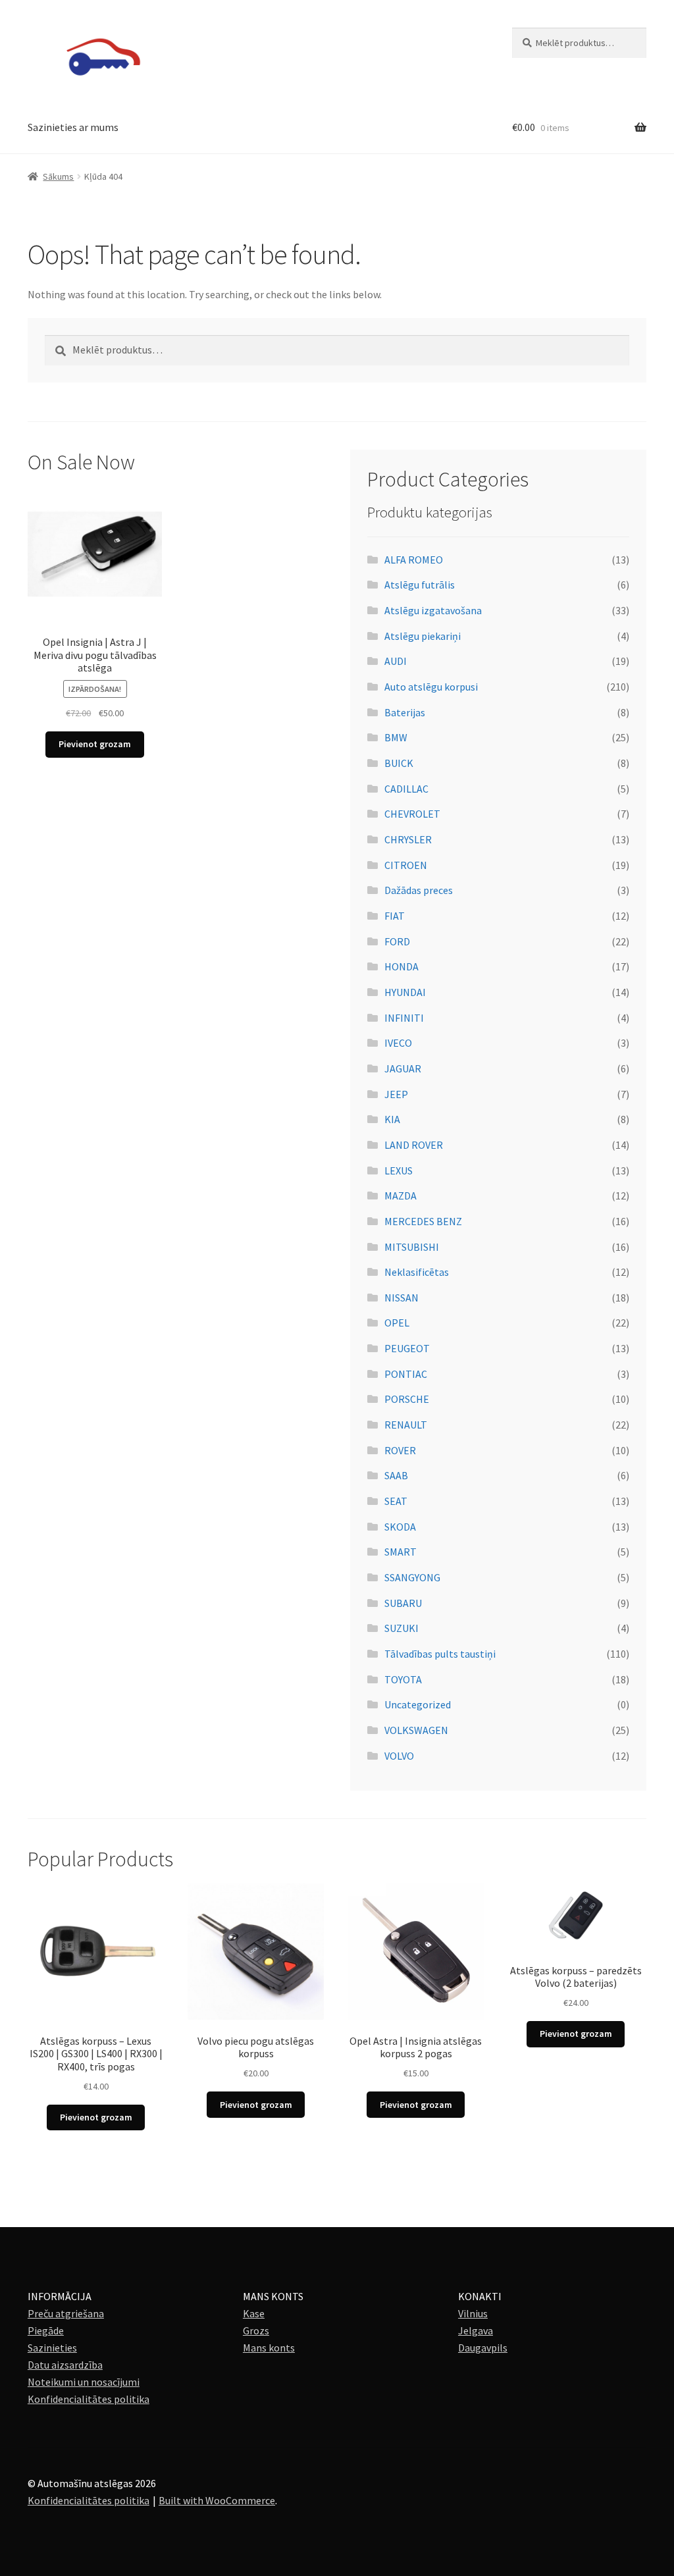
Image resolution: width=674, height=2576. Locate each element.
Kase (254, 2313)
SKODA (400, 1527)
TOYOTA (403, 1679)
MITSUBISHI (412, 1247)
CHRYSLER (408, 839)
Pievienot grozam (95, 744)
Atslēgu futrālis (420, 585)
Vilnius (473, 2313)
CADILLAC (406, 789)
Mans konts (269, 2348)
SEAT (396, 1501)
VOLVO (399, 1756)
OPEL (397, 1323)
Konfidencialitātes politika (89, 2399)
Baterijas (405, 712)
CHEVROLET (412, 814)
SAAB (396, 1475)
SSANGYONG (412, 1577)
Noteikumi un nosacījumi (84, 2382)
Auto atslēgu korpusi (431, 687)
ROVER (400, 1450)
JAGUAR (403, 1068)
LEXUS (399, 1170)
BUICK (399, 763)
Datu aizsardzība (65, 2365)
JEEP (396, 1094)
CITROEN (406, 865)
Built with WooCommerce (217, 2500)
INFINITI (404, 1018)
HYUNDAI (405, 992)
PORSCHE (407, 1399)
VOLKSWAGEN (416, 1730)
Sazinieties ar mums (73, 127)
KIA (392, 1119)
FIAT (395, 916)
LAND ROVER (414, 1145)
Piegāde (46, 2330)
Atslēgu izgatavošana (433, 610)
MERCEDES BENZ (423, 1221)
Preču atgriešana (66, 2313)
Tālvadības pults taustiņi (440, 1654)
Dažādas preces (419, 890)
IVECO (398, 1043)
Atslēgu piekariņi (423, 636)
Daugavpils (483, 2348)
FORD (397, 941)
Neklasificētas (417, 1272)
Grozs (256, 2330)
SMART (401, 1552)
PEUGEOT (407, 1348)
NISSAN (402, 1298)
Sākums (58, 176)
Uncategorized (418, 1704)
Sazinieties (52, 2348)
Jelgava (476, 2330)
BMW (396, 737)
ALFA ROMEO (414, 560)
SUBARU (403, 1603)
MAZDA (401, 1196)
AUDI (396, 661)
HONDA (402, 966)
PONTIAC (406, 1374)
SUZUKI (402, 1628)
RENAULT (406, 1425)
